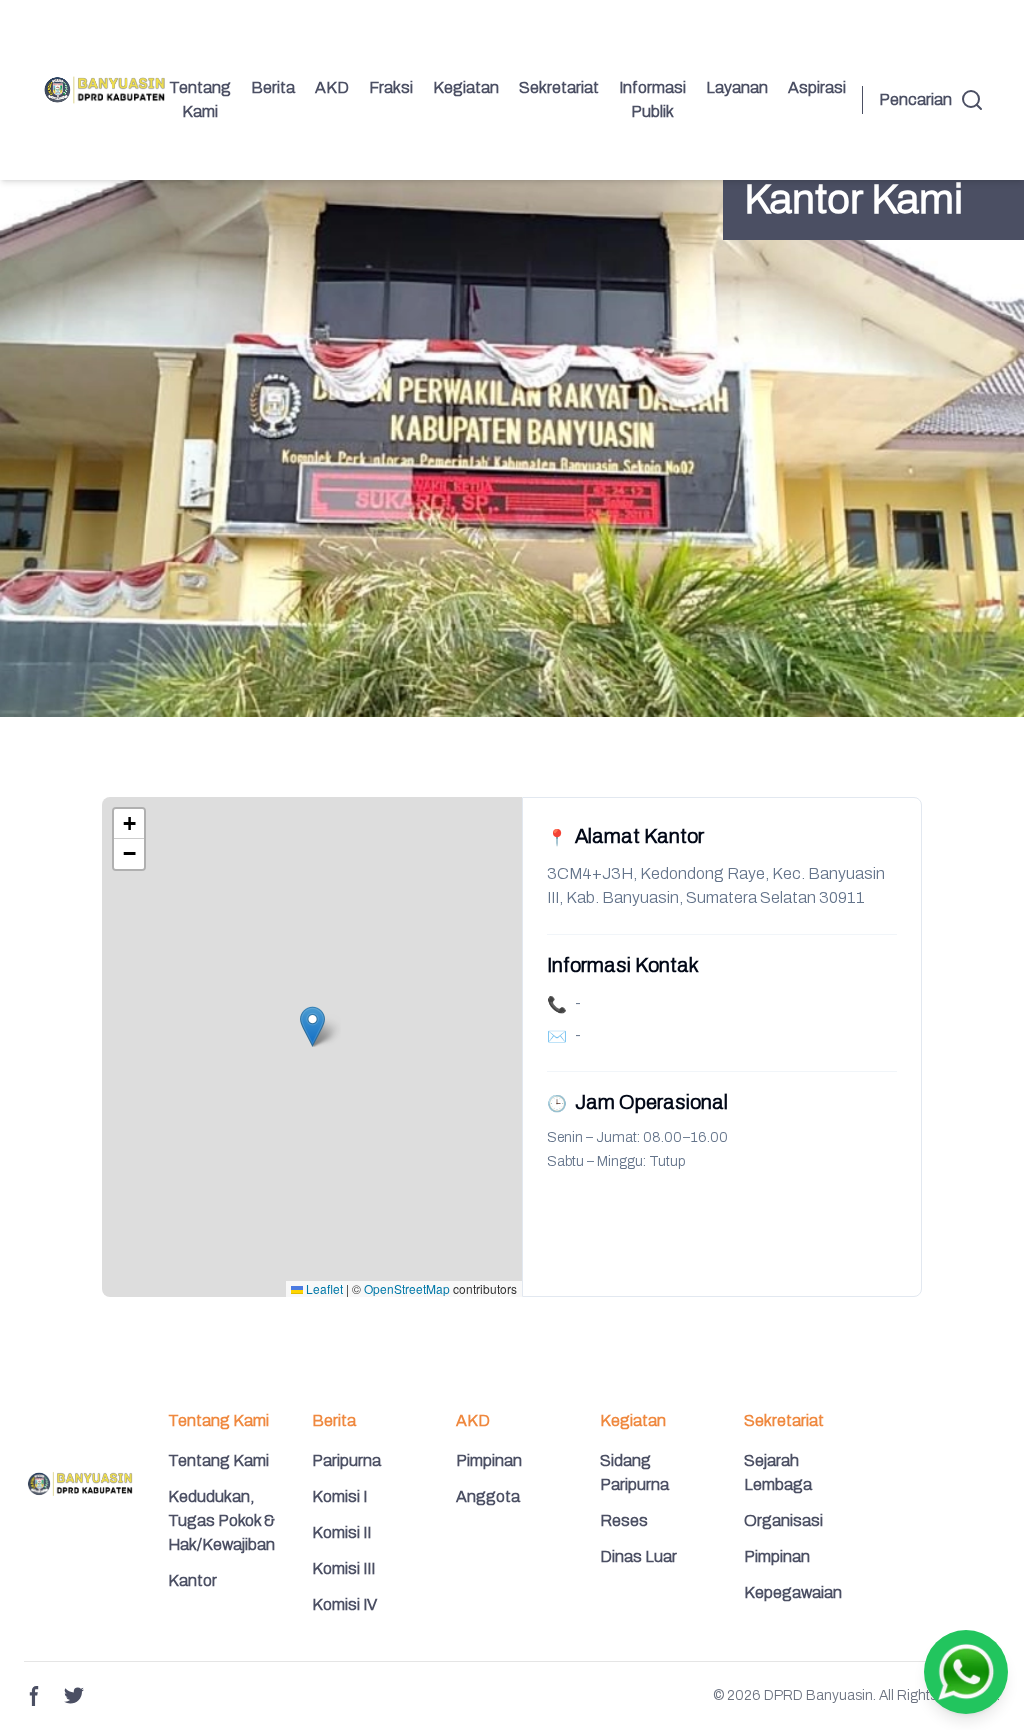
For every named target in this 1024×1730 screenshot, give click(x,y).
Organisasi (783, 1520)
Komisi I (339, 1496)
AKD (332, 87)
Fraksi (391, 87)
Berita (273, 87)
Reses (624, 1520)
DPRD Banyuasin (818, 1695)
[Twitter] (74, 1696)
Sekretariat (559, 87)
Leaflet (323, 1288)
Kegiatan (466, 87)
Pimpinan (489, 1460)
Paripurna (346, 1460)
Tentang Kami (200, 99)
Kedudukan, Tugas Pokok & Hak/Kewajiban (221, 1520)
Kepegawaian (793, 1592)
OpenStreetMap (407, 1288)
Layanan (737, 87)
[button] (312, 1026)
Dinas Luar (638, 1556)
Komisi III (343, 1568)
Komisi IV (344, 1604)
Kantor (192, 1580)
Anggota (488, 1496)
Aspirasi (817, 87)
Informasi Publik (652, 99)
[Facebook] (34, 1696)
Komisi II (341, 1532)
